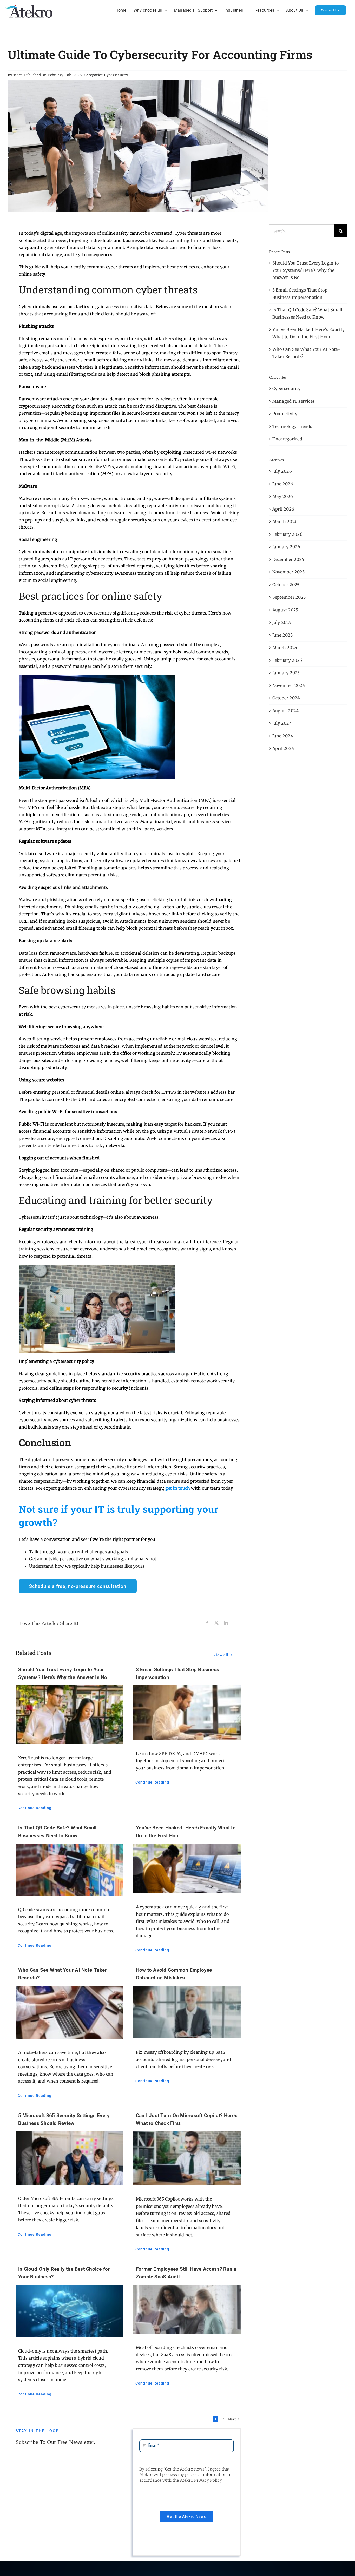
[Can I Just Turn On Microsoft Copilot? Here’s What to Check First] (187, 2158)
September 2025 (289, 597)
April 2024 (283, 748)
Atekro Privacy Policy (201, 2480)
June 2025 (282, 635)
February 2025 (287, 660)
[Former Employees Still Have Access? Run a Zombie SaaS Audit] (187, 2309)
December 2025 (288, 559)
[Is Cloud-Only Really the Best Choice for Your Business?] (69, 2311)
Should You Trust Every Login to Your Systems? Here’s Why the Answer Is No (305, 270)
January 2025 (286, 673)
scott (17, 75)
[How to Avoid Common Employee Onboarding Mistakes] (187, 2012)
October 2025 (286, 585)
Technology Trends (292, 426)
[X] (216, 1623)
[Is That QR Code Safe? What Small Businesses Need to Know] (69, 1870)
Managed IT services (294, 401)
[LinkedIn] (226, 1623)
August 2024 (286, 711)
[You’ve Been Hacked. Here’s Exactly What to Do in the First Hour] (187, 1868)
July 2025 (282, 622)
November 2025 (288, 572)
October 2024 (286, 698)
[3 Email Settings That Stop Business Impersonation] (187, 1713)
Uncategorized (287, 439)
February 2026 (287, 534)
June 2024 (283, 736)
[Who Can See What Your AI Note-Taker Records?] (69, 2012)
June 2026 (283, 484)
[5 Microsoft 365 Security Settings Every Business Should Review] (69, 2158)
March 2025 (285, 648)
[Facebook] (207, 1623)
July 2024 (282, 723)
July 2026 (282, 471)
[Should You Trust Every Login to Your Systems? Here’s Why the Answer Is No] (69, 1715)
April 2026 (283, 509)
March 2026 (285, 521)
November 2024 (289, 685)
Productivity (285, 414)
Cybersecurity (116, 75)
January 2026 (286, 547)
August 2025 (285, 610)
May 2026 (283, 496)
